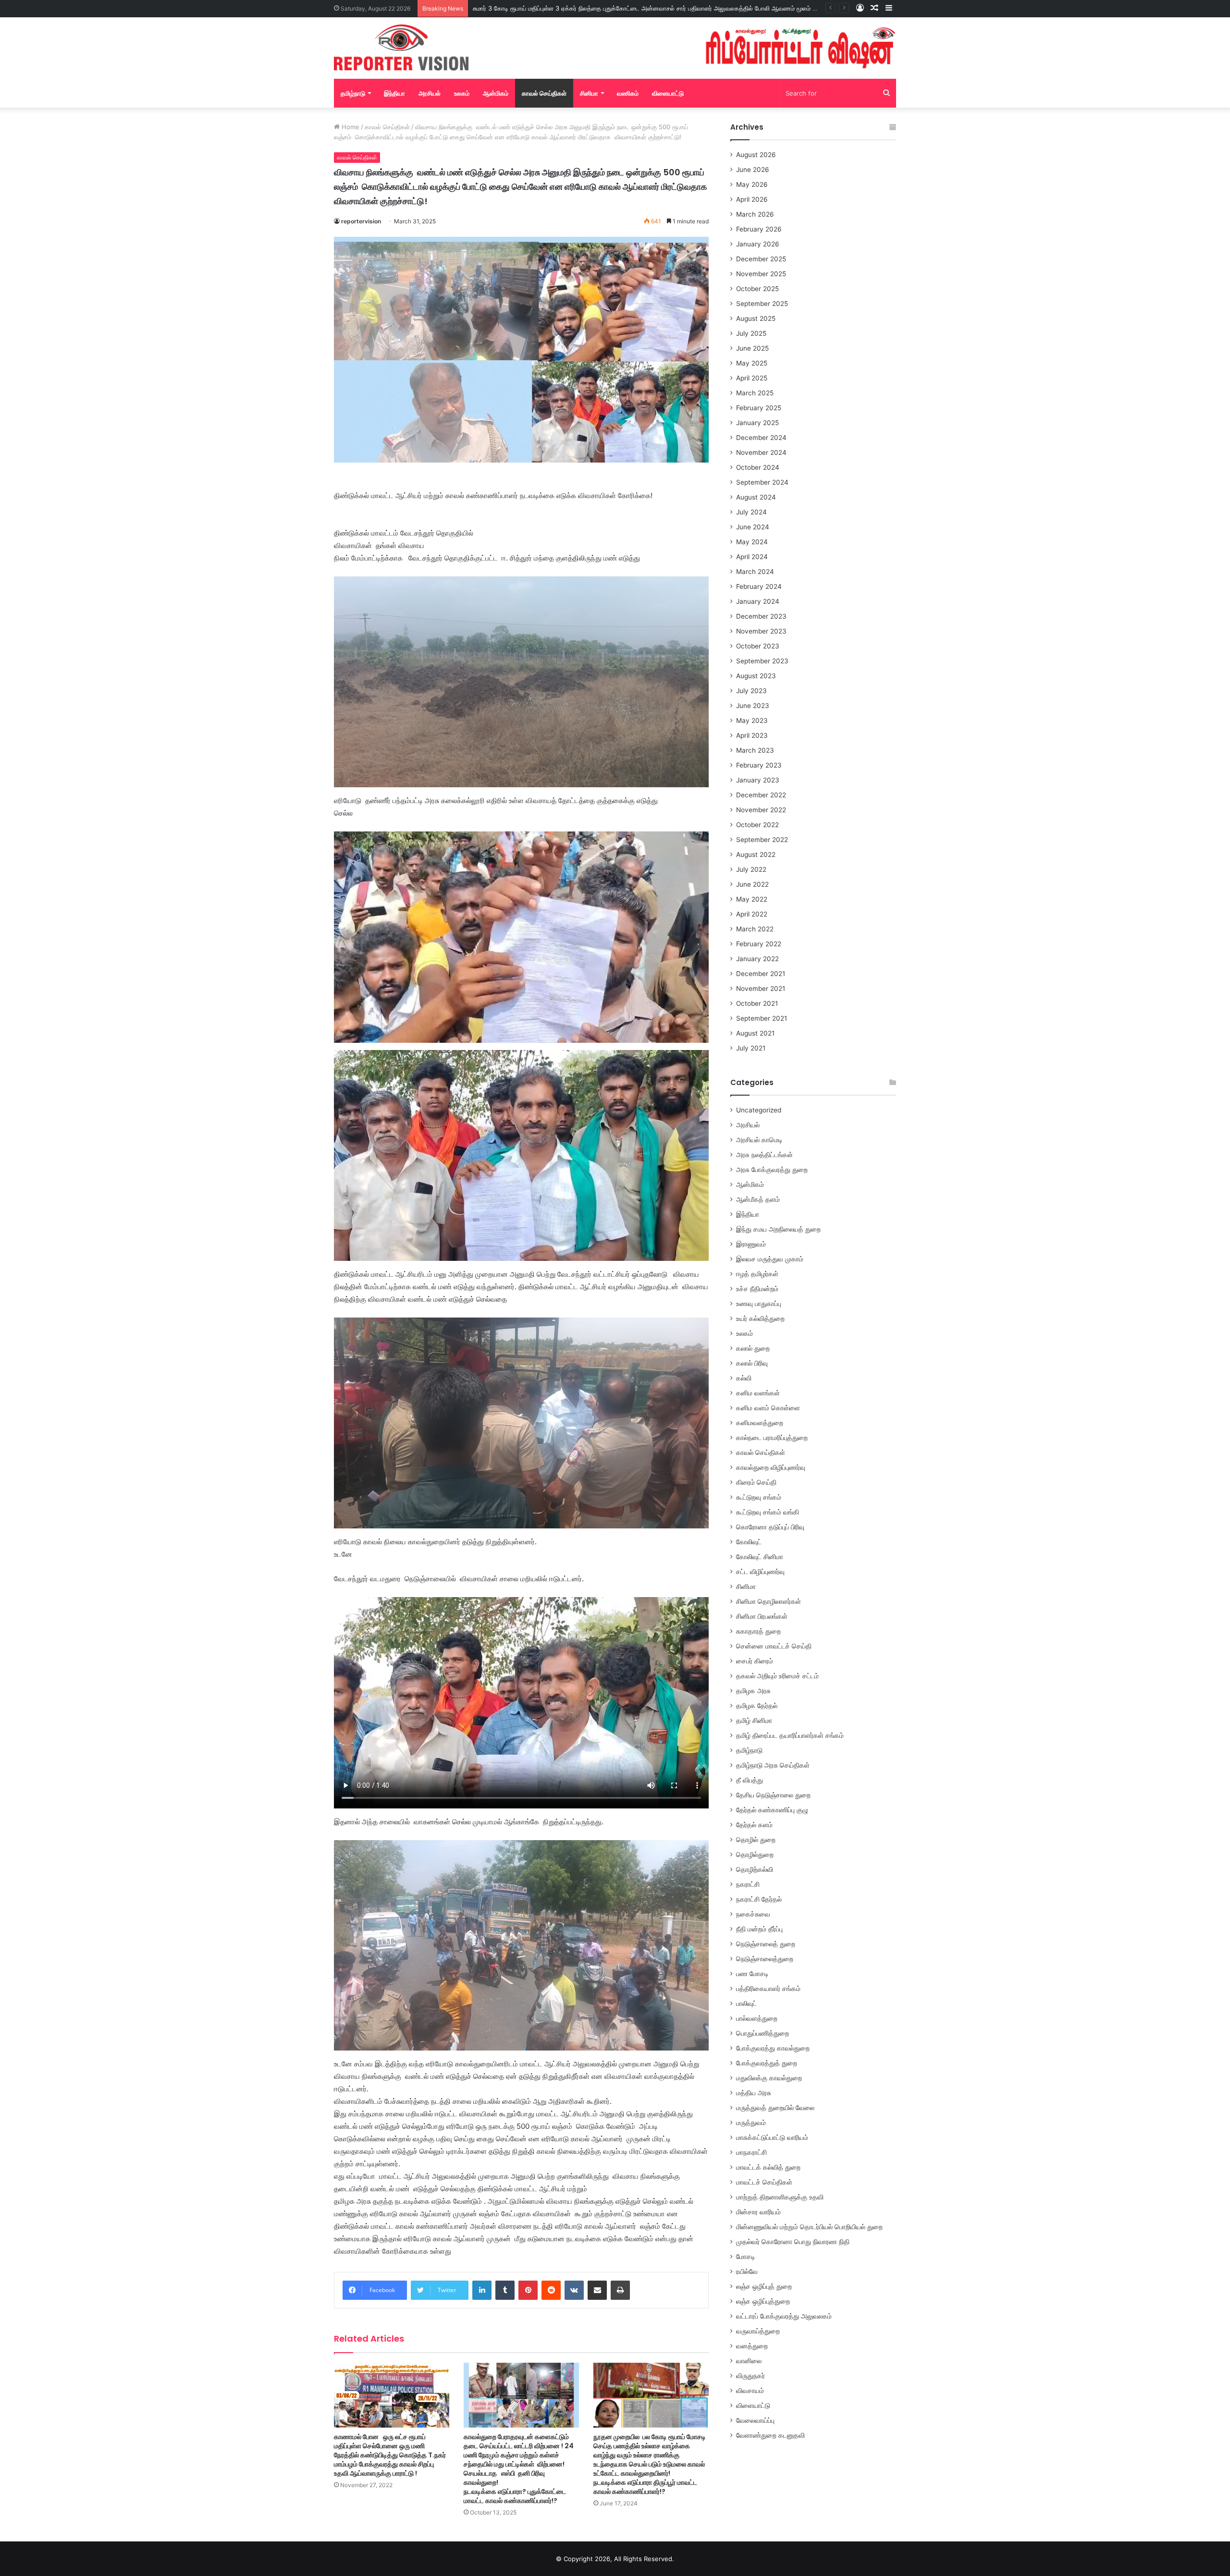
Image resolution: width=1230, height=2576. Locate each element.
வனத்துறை (752, 2346)
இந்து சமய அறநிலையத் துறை (778, 1229)
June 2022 (752, 884)
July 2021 (751, 1048)
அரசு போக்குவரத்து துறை (772, 1170)
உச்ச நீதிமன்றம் (757, 1289)
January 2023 (758, 780)
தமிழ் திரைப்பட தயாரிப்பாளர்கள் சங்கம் (790, 1735)
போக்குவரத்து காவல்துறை (773, 2048)
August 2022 (756, 855)
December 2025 (761, 259)
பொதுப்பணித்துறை (763, 2033)
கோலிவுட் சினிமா (760, 1557)
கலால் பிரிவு (752, 1363)
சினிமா (589, 93)
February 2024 (759, 586)
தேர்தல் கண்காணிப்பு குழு (772, 1810)
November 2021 (761, 989)
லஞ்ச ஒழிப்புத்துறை (763, 2301)
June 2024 (753, 527)
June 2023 (753, 706)
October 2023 (758, 646)
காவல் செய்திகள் (544, 93)
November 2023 (761, 631)
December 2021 (761, 974)
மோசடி (746, 2257)
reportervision (361, 221)
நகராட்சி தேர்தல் (759, 1899)
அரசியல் (430, 93)
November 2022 (761, 810)
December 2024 (761, 438)
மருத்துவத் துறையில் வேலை (775, 2108)
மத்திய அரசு (754, 2093)
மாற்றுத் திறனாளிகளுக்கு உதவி (780, 2197)
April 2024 (752, 557)
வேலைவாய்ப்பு (755, 2420)
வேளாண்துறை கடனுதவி (770, 2435)
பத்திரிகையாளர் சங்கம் (768, 1989)
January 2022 (757, 959)
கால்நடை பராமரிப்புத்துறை (772, 1438)
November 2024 (761, 452)
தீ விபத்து (750, 1780)
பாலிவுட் (746, 2003)
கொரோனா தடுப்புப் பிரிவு (770, 1527)
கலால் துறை (753, 1348)
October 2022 (757, 825)
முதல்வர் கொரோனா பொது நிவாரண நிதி (793, 2242)
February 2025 (759, 408)
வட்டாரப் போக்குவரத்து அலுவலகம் (784, 2316)
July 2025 (751, 333)
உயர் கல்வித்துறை (760, 1319)
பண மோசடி (752, 1974)
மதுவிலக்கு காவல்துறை (769, 2078)
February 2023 (759, 765)
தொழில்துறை (755, 1855)
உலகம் (462, 93)
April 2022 (752, 914)
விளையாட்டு (668, 93)
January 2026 (758, 244)
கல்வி (744, 1378)
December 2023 (761, 616)
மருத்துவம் (751, 2123)
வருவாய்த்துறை (758, 2331)
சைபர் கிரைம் (755, 1661)
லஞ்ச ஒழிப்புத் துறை (764, 2286)
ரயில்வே (747, 2271)
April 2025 (752, 378)
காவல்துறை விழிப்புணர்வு (771, 1467)
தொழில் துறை (756, 1840)
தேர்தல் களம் (754, 1825)
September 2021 (762, 1018)
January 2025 (757, 423)
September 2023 (762, 661)
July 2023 (751, 691)
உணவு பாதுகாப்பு (759, 1304)
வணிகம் (628, 93)
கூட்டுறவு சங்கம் (759, 1497)
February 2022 (759, 944)
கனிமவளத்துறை (760, 1423)
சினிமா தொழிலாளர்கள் (769, 1601)
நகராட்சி (748, 1884)
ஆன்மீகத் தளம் (758, 1199)
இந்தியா (394, 93)
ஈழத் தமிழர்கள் (757, 1274)
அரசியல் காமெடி (759, 1140)
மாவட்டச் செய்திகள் (764, 2182)
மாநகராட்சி (751, 2152)
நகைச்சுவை (753, 1914)
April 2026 (752, 199)
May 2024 (752, 542)
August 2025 (756, 318)
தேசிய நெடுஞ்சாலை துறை (773, 1795)
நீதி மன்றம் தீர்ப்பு (759, 1929)
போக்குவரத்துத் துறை (767, 2063)
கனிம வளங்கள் (758, 1393)
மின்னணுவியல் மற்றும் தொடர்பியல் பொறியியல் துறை (809, 2227)
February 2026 (759, 229)
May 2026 (752, 184)
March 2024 (755, 572)
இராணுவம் (751, 1244)
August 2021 (755, 1033)
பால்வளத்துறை (757, 2018)
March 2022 (755, 929)
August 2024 (756, 497)
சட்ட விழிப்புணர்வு (760, 1572)
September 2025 (762, 304)
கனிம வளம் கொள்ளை (768, 1408)
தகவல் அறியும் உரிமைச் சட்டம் (777, 1676)
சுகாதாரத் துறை (758, 1631)
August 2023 (756, 676)
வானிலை (749, 2361)
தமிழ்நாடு (353, 93)
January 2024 (758, 601)
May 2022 (752, 899)
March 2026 (755, 214)
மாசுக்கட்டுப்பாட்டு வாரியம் (772, 2137)
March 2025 (755, 393)
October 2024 (758, 467)
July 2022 (751, 869)
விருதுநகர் (750, 2376)
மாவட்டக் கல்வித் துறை (768, 2167)
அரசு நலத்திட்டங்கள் (764, 1155)
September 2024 (762, 482)
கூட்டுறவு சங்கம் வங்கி (768, 1512)
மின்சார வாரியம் (758, 2212)
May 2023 (752, 720)
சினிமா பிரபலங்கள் (762, 1616)
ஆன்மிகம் (496, 93)
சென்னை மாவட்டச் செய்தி (774, 1646)
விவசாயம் (750, 2391)
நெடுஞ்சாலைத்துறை (765, 1959)
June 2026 (753, 170)
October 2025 (757, 289)
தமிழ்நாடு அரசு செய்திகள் (773, 1765)
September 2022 (762, 840)
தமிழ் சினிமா (754, 1721)
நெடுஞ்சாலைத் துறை (766, 1944)
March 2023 (755, 750)
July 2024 (751, 512)
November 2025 (761, 274)
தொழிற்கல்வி (755, 1869)
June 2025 (752, 348)
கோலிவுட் (749, 1542)
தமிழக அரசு (753, 1691)
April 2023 (752, 735)
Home (350, 127)
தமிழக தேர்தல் (757, 1706)
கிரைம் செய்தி (756, 1482)
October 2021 (757, 1003)
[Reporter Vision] (401, 48)
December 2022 (761, 795)
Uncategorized (759, 1110)
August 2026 (756, 155)
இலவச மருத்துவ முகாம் (770, 1259)
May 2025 (752, 363)
